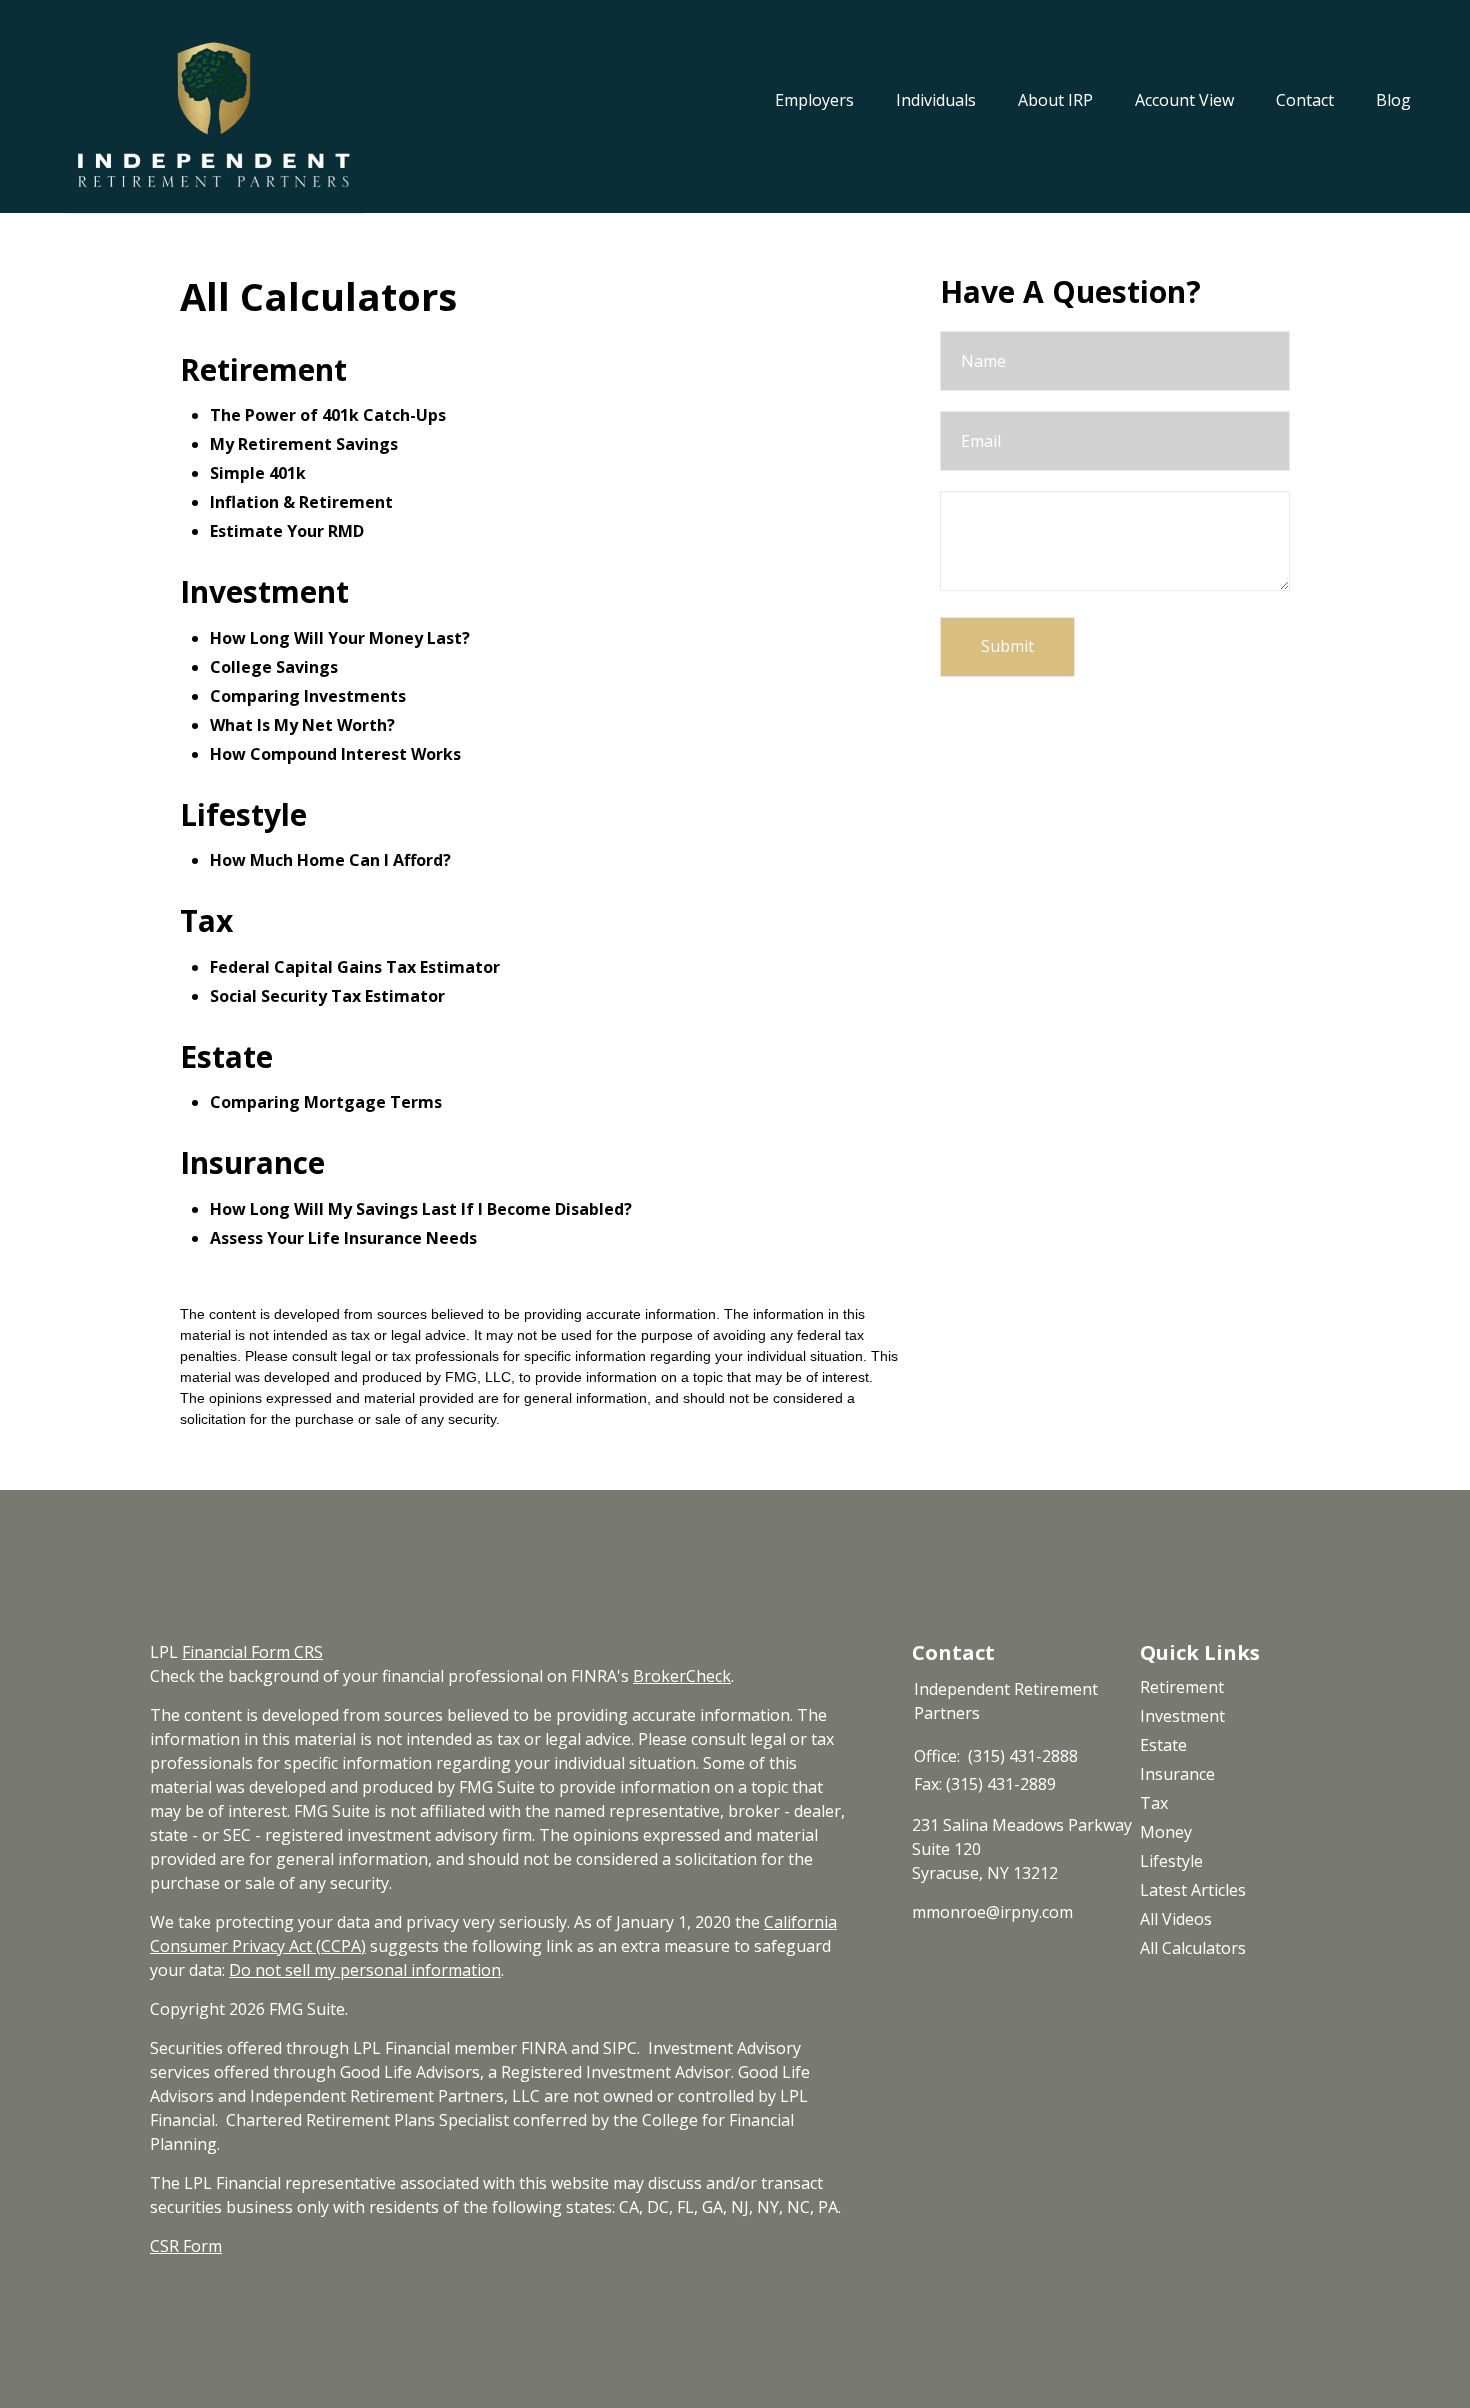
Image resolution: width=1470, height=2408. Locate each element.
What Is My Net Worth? (302, 725)
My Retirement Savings (304, 444)
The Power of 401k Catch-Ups (328, 415)
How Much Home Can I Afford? (330, 860)
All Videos (1176, 1919)
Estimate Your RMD (287, 531)
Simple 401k (258, 473)
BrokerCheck (682, 1676)
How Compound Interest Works (335, 754)
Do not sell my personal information (365, 1970)
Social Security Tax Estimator (327, 996)
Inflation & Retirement (301, 502)
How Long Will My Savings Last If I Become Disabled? (421, 1209)
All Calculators (1193, 1948)
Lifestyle (1171, 1861)
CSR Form (186, 2246)
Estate (1163, 1745)
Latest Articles (1193, 1890)
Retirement (1182, 1687)
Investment (1182, 1716)
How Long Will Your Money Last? (340, 638)
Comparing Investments (308, 696)
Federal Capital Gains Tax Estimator (355, 967)
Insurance (1177, 1774)
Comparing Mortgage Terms (326, 1102)
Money (1166, 1832)
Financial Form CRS (252, 1652)
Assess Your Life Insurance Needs (343, 1238)
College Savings (274, 667)
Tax (1154, 1803)
